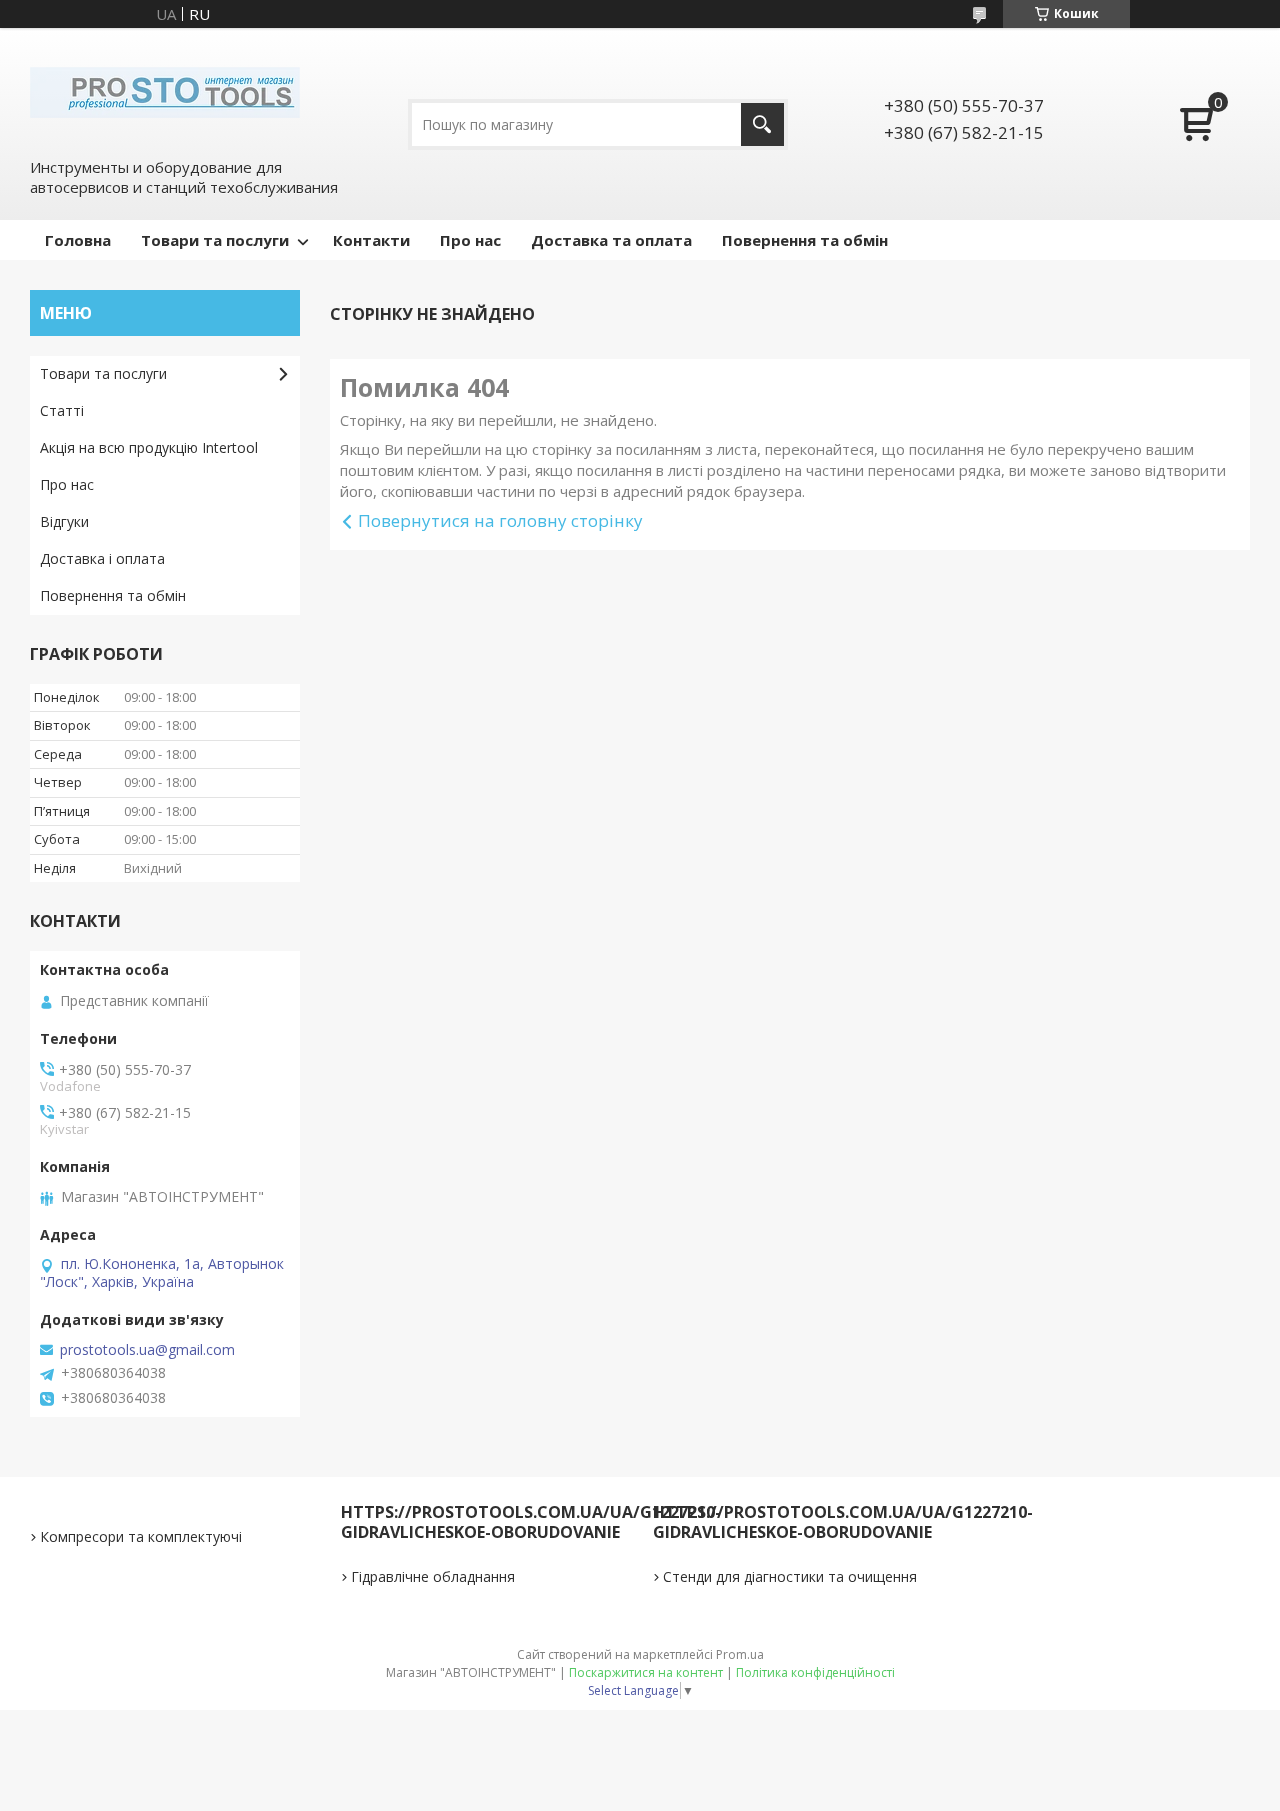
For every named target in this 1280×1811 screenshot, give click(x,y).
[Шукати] (762, 124)
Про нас (470, 240)
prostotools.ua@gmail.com (147, 1350)
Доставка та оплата (611, 240)
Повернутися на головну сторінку (500, 520)
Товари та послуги (215, 240)
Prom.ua (740, 1654)
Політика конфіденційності (815, 1672)
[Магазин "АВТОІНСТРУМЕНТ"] (165, 91)
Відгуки (64, 521)
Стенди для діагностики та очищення (790, 1576)
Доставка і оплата (102, 558)
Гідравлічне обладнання (433, 1576)
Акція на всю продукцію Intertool (149, 447)
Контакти (371, 240)
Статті (62, 410)
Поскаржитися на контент (646, 1672)
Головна (78, 240)
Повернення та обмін (805, 240)
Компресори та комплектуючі (141, 1536)
